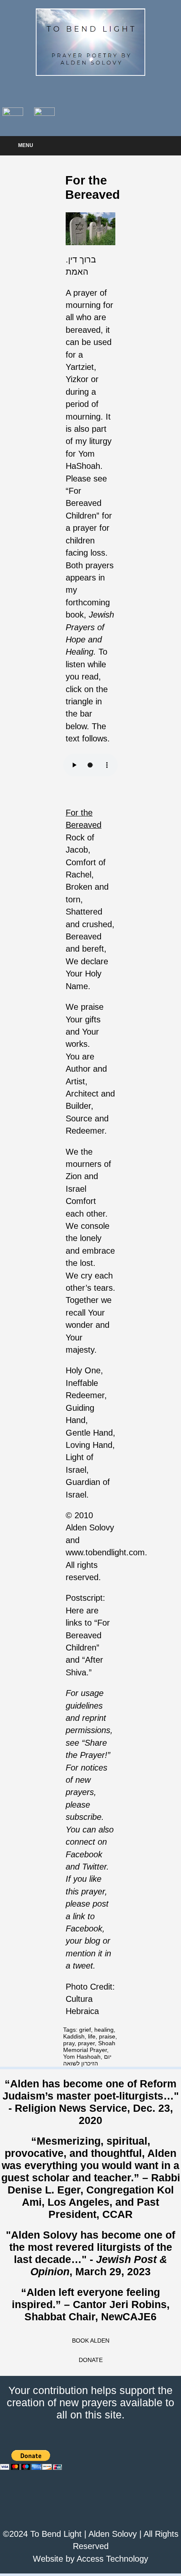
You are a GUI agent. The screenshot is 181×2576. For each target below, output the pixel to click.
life (92, 2036)
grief (85, 2030)
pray (69, 2043)
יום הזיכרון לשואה (87, 2060)
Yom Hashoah (82, 2057)
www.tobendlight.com (105, 1552)
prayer (86, 2043)
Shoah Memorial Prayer (89, 2046)
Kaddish (74, 2036)
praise (107, 2036)
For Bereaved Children (84, 503)
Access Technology (112, 2559)
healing (104, 2030)
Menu (26, 145)
